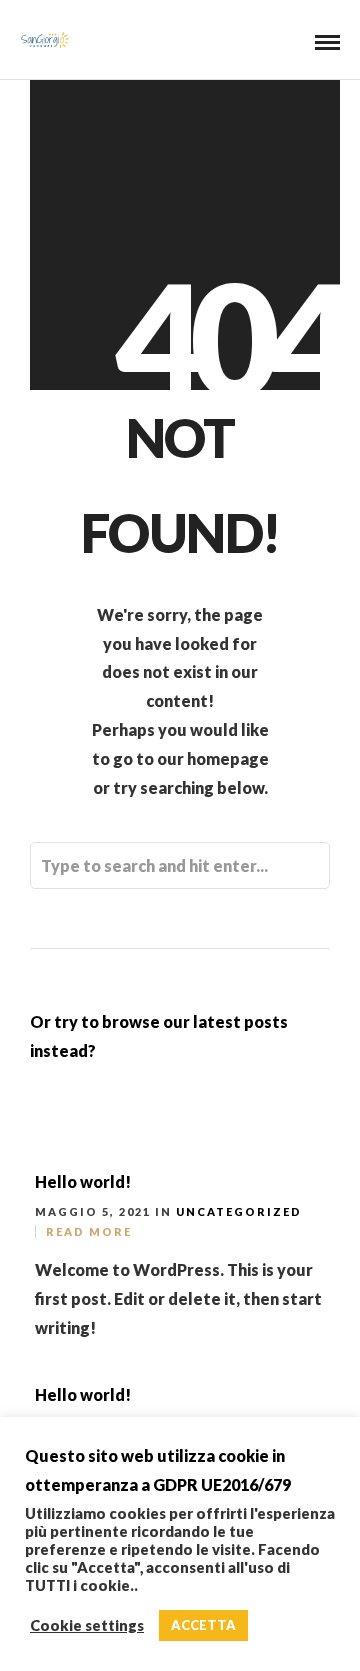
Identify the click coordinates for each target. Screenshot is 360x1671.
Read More (89, 1231)
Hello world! (83, 1181)
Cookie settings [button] (87, 1625)
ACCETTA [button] (203, 1625)
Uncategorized (239, 1211)
